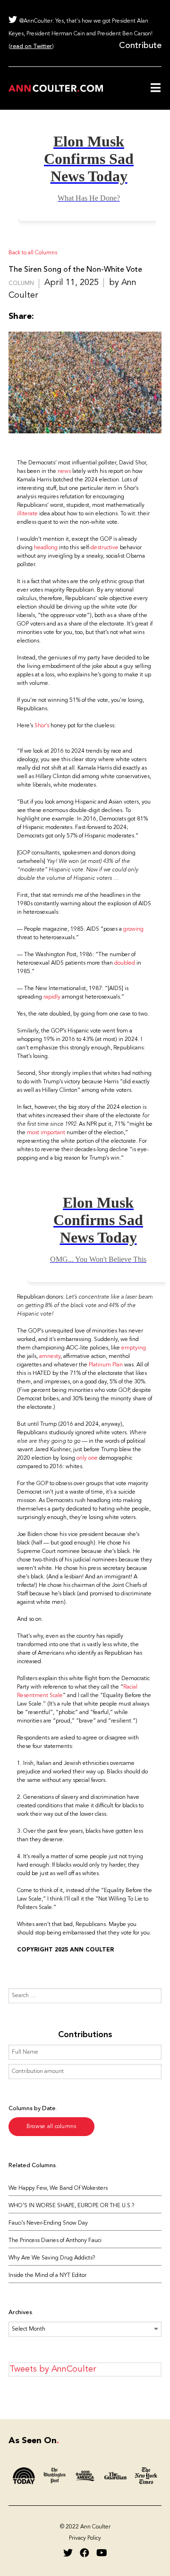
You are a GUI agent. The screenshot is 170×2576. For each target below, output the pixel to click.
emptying (134, 1348)
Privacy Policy (85, 2538)
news (64, 471)
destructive (105, 548)
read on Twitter (31, 47)
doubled (125, 963)
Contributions (85, 2035)
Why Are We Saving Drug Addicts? (52, 2258)
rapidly (52, 997)
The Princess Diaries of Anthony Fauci (55, 2241)
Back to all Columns (33, 253)
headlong (46, 548)
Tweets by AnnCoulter (53, 2369)
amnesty (50, 1357)
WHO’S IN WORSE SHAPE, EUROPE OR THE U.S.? (71, 2206)
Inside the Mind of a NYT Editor (47, 2275)
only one (88, 1458)
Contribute (140, 46)
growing (133, 929)
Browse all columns (51, 2127)
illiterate (27, 514)
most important (46, 1133)
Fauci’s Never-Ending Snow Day (48, 2223)
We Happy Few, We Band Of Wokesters (58, 2188)
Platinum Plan (106, 1365)
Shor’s (42, 726)
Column (21, 284)
